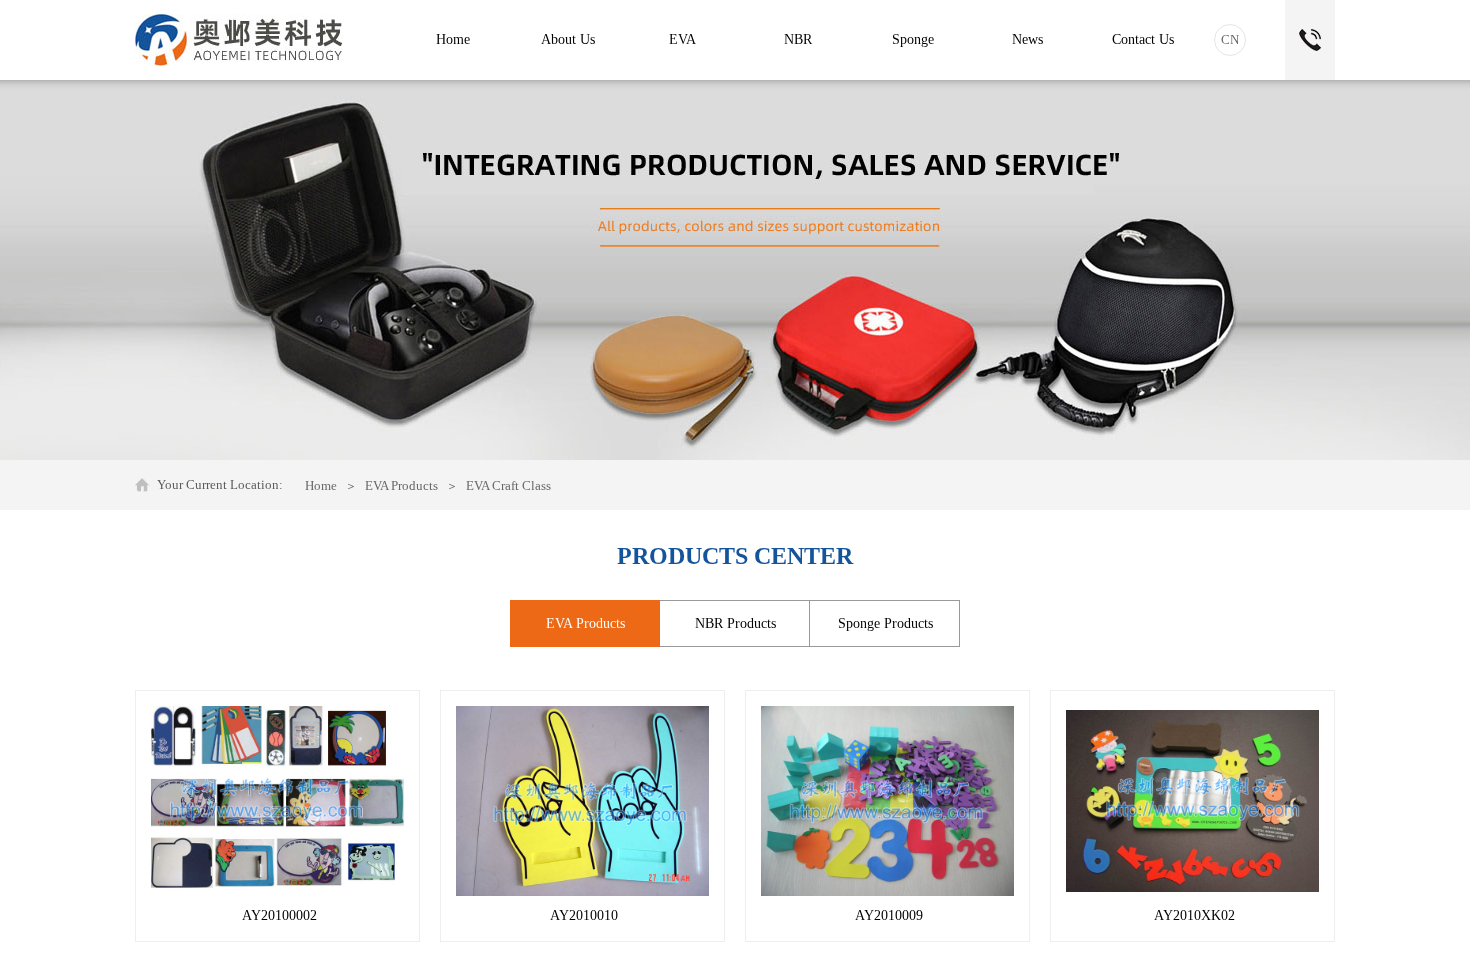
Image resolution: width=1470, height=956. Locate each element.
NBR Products (735, 623)
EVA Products (401, 485)
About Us (568, 39)
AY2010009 (889, 915)
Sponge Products (885, 623)
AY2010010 (584, 915)
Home (321, 485)
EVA (682, 39)
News (1027, 39)
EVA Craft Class (508, 485)
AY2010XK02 (1194, 915)
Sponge (913, 39)
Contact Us (1143, 39)
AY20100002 (279, 915)
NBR (798, 39)
